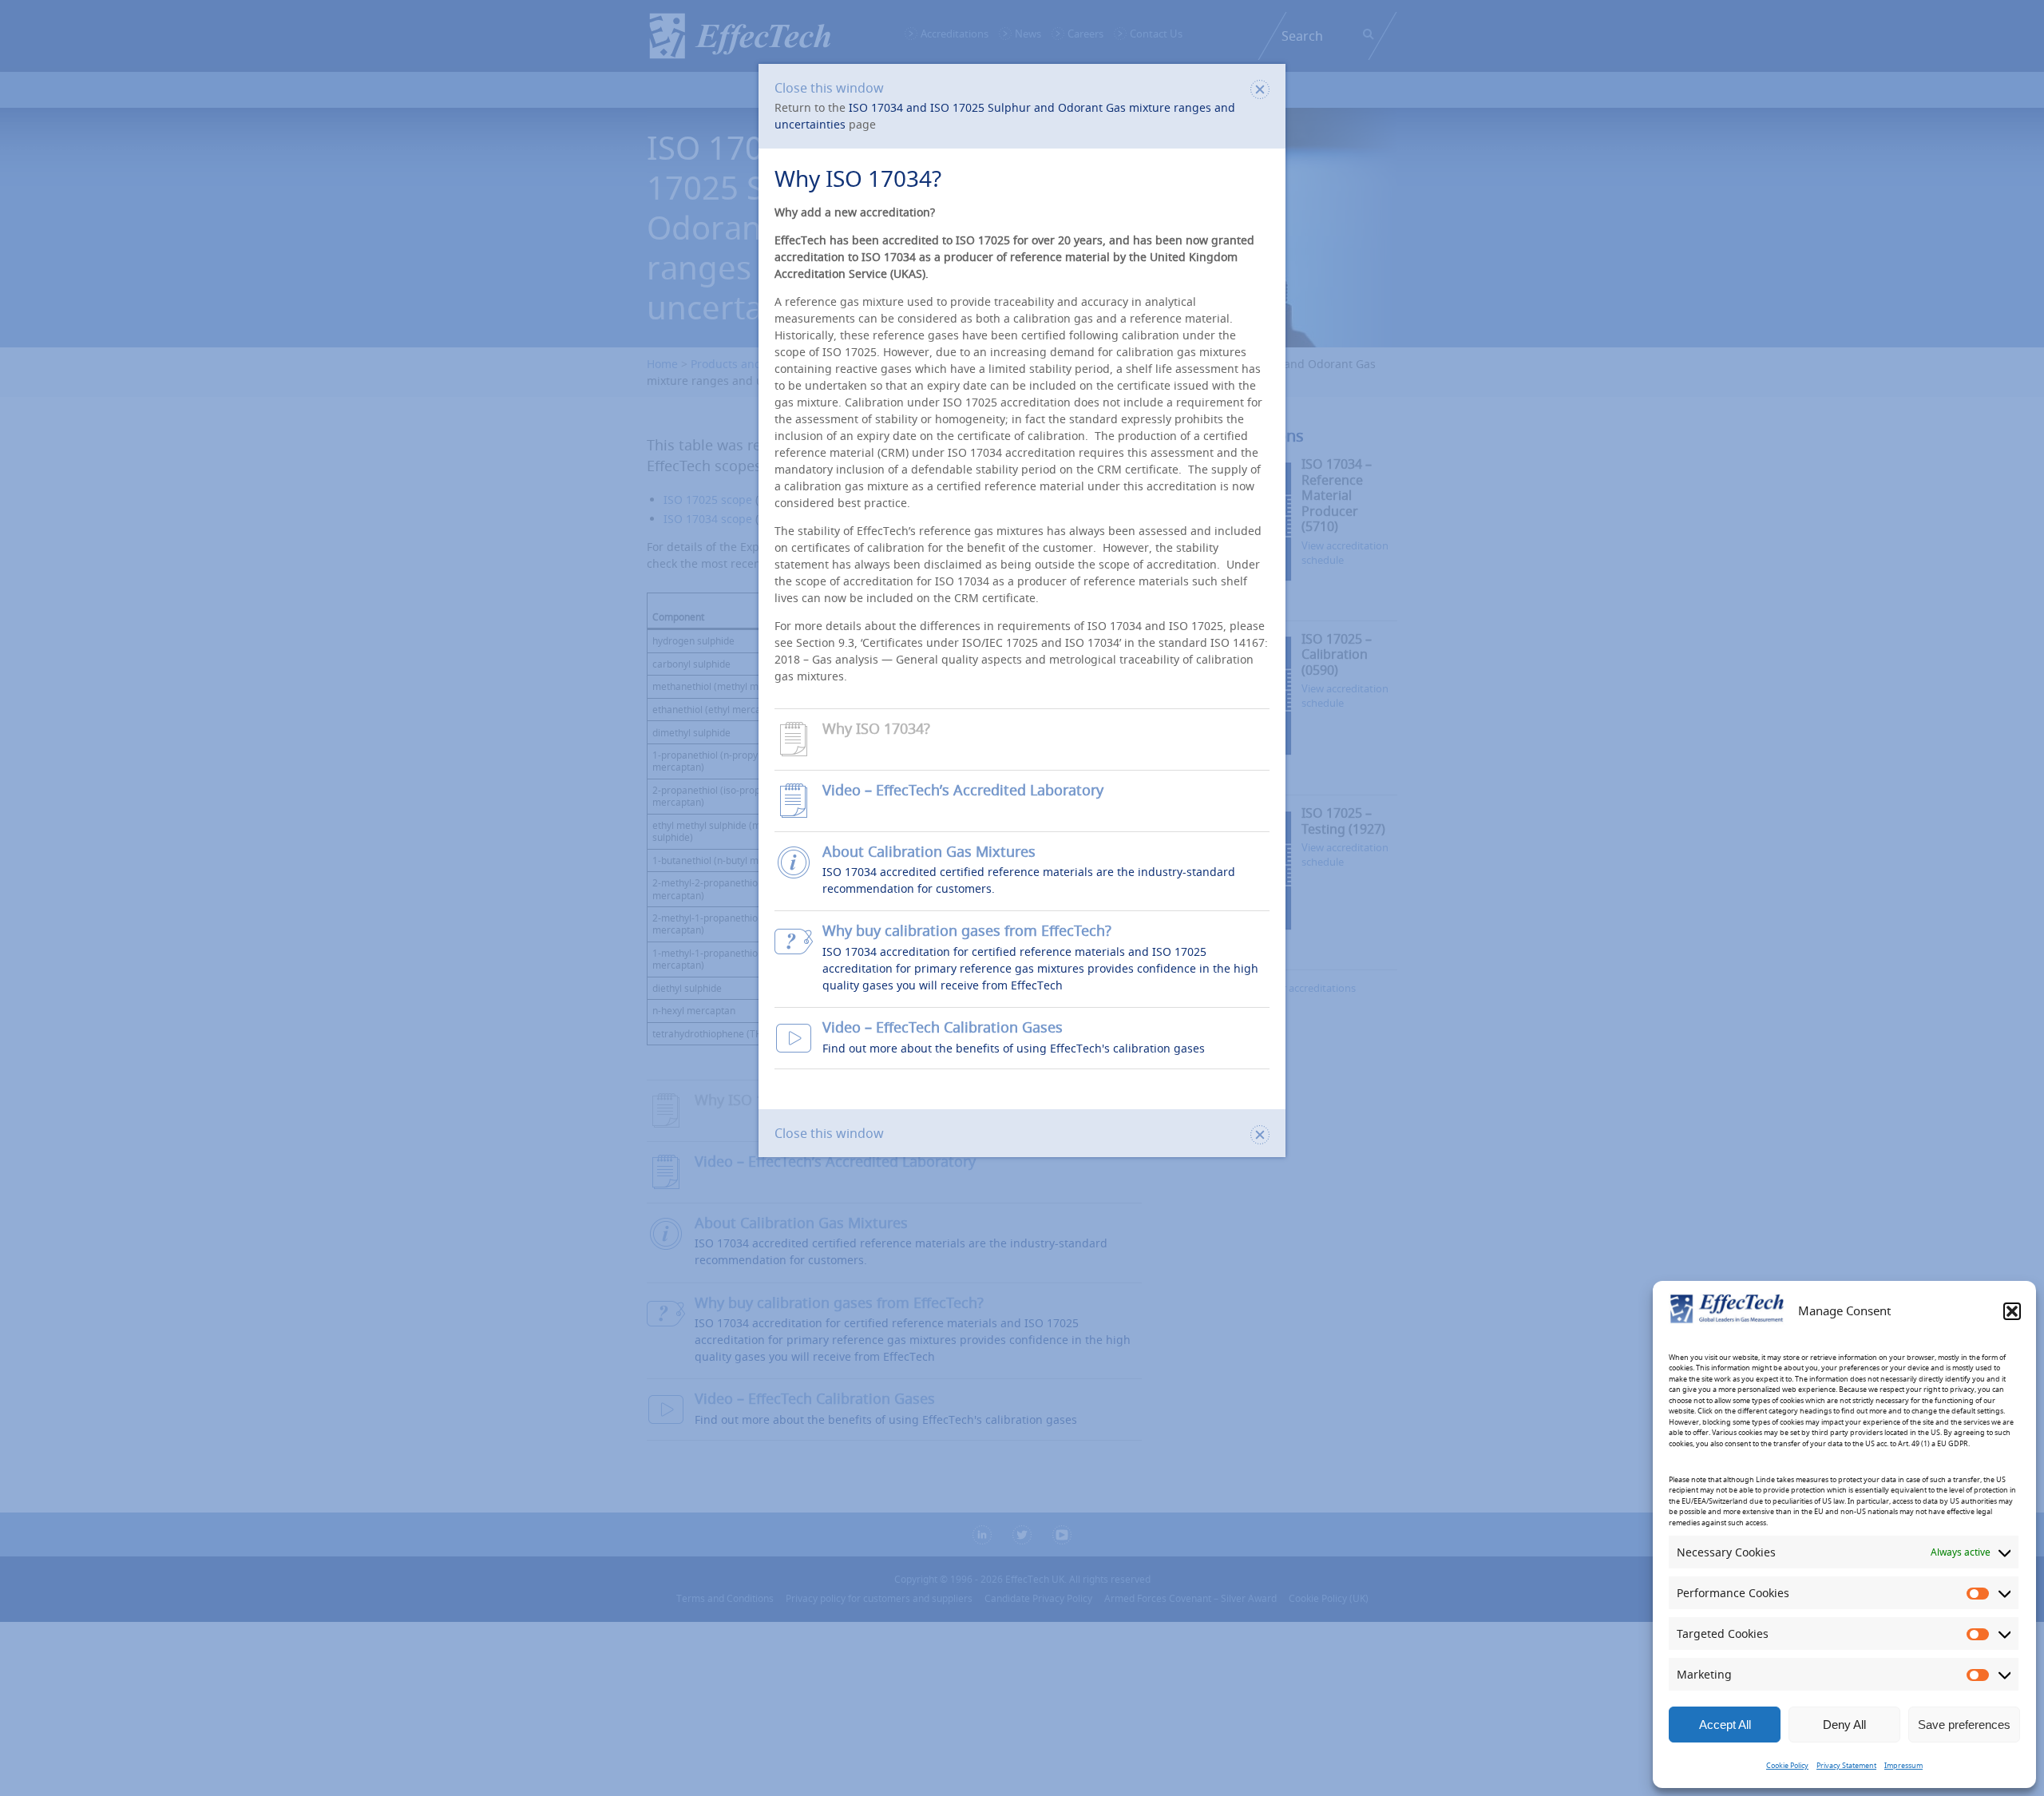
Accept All (1725, 1725)
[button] (2012, 1311)
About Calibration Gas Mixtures (929, 852)
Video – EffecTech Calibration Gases (943, 1027)
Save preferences (1964, 1725)
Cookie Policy (1787, 1766)
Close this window (829, 88)
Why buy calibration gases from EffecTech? (967, 931)
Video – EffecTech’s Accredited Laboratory (963, 790)
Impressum (1903, 1766)
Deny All (1844, 1725)
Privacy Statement (1846, 1766)
